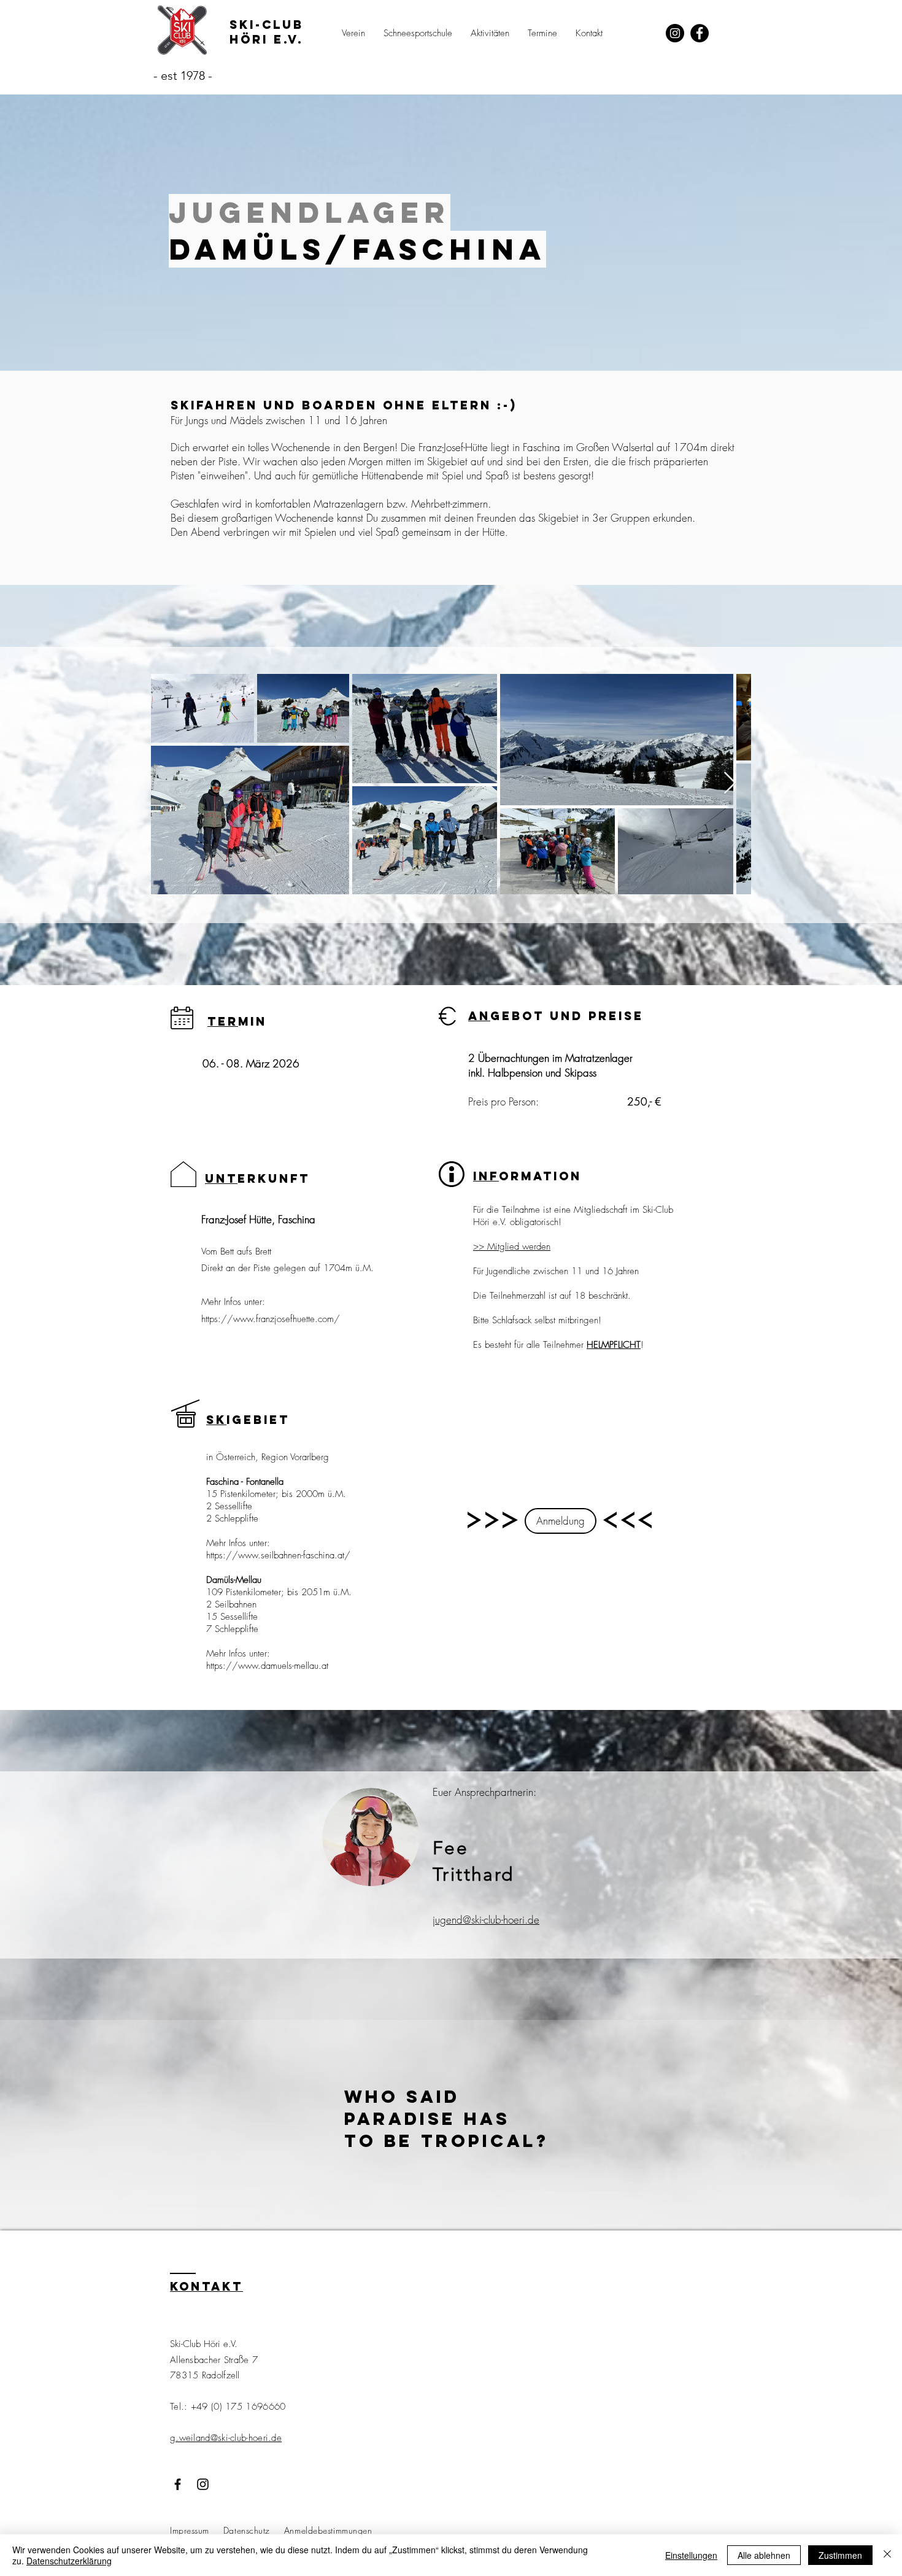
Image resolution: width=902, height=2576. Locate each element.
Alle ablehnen (764, 2555)
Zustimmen (840, 2555)
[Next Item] (730, 783)
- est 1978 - (183, 75)
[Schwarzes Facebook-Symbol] (178, 2484)
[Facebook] (700, 33)
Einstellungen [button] (691, 2555)
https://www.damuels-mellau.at (267, 1666)
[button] (353, 33)
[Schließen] (887, 2555)
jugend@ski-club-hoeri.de (486, 1920)
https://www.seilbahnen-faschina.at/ (278, 1555)
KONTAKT (206, 2286)
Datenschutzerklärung (69, 2561)
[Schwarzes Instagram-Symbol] (203, 2484)
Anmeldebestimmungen (328, 2530)
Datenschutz (247, 2530)
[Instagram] (675, 33)
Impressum (190, 2530)
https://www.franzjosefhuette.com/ (271, 1319)
